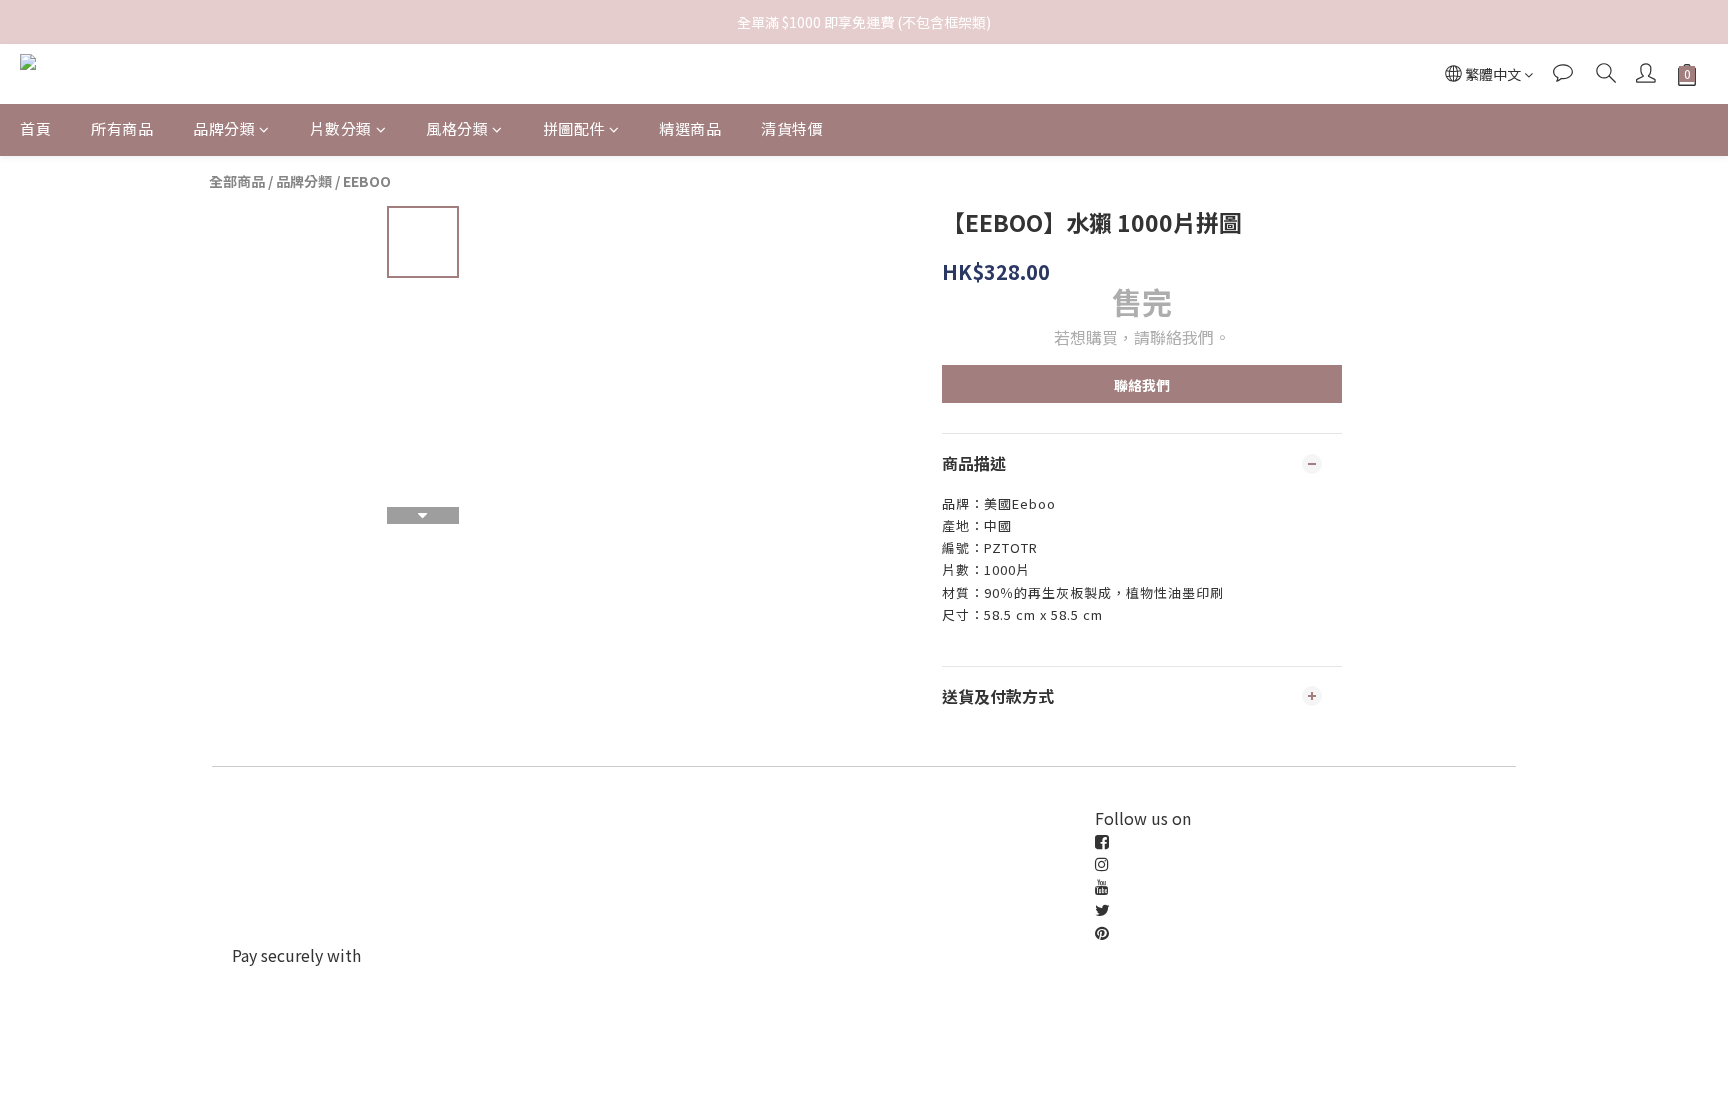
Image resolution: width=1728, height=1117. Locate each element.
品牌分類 (224, 128)
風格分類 (457, 128)
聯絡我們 (1142, 385)
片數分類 (341, 128)
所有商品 (122, 128)
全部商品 (237, 181)
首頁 (35, 128)
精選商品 (690, 128)
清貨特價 (792, 128)
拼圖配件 (574, 128)
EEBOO (367, 181)
